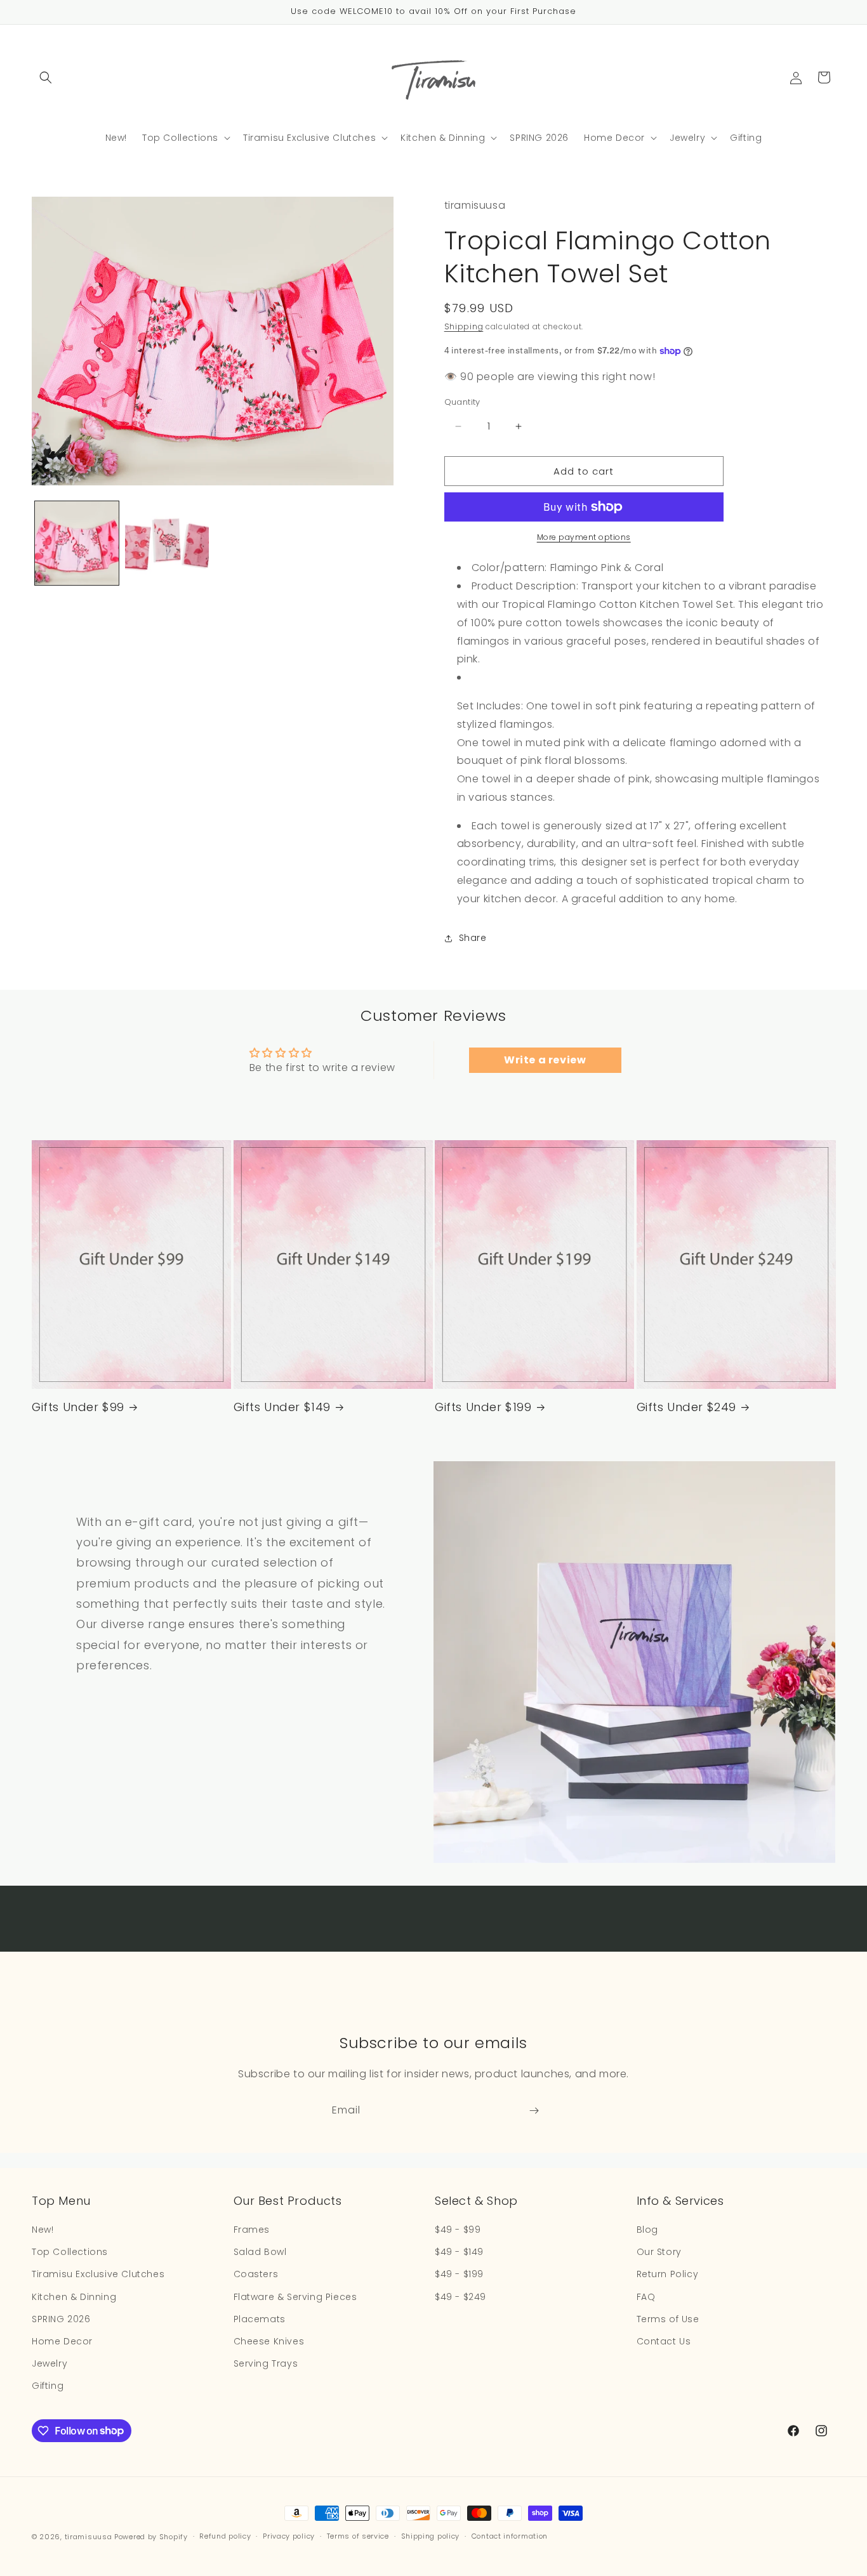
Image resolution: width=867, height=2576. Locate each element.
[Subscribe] (534, 2111)
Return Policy (668, 2274)
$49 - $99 (458, 2230)
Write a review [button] (545, 1060)
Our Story (659, 2252)
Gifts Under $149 (282, 1407)
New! (43, 2230)
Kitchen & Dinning (74, 2297)
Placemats (260, 2319)
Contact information (510, 2536)
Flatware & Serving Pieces (295, 2297)
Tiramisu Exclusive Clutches (98, 2274)
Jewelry (50, 2363)
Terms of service (358, 2536)
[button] (46, 77)
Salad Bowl (260, 2252)
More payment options (584, 537)
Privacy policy (289, 2536)
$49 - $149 (459, 2252)
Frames (252, 2230)
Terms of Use (668, 2319)
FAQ (646, 2297)
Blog (647, 2230)
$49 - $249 (460, 2297)
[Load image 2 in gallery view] (167, 543)
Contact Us (664, 2341)
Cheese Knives (269, 2341)
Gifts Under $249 (687, 1407)
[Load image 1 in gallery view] (77, 543)
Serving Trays (266, 2363)
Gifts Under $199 (483, 1407)
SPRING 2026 (61, 2319)
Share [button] (473, 938)
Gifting (48, 2386)
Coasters (256, 2274)
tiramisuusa (89, 2537)
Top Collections (70, 2252)
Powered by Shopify (151, 2537)
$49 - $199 (459, 2274)
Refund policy (225, 2536)
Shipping (464, 326)
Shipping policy (431, 2536)
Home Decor (62, 2341)
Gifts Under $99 (78, 1407)
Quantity (462, 402)
